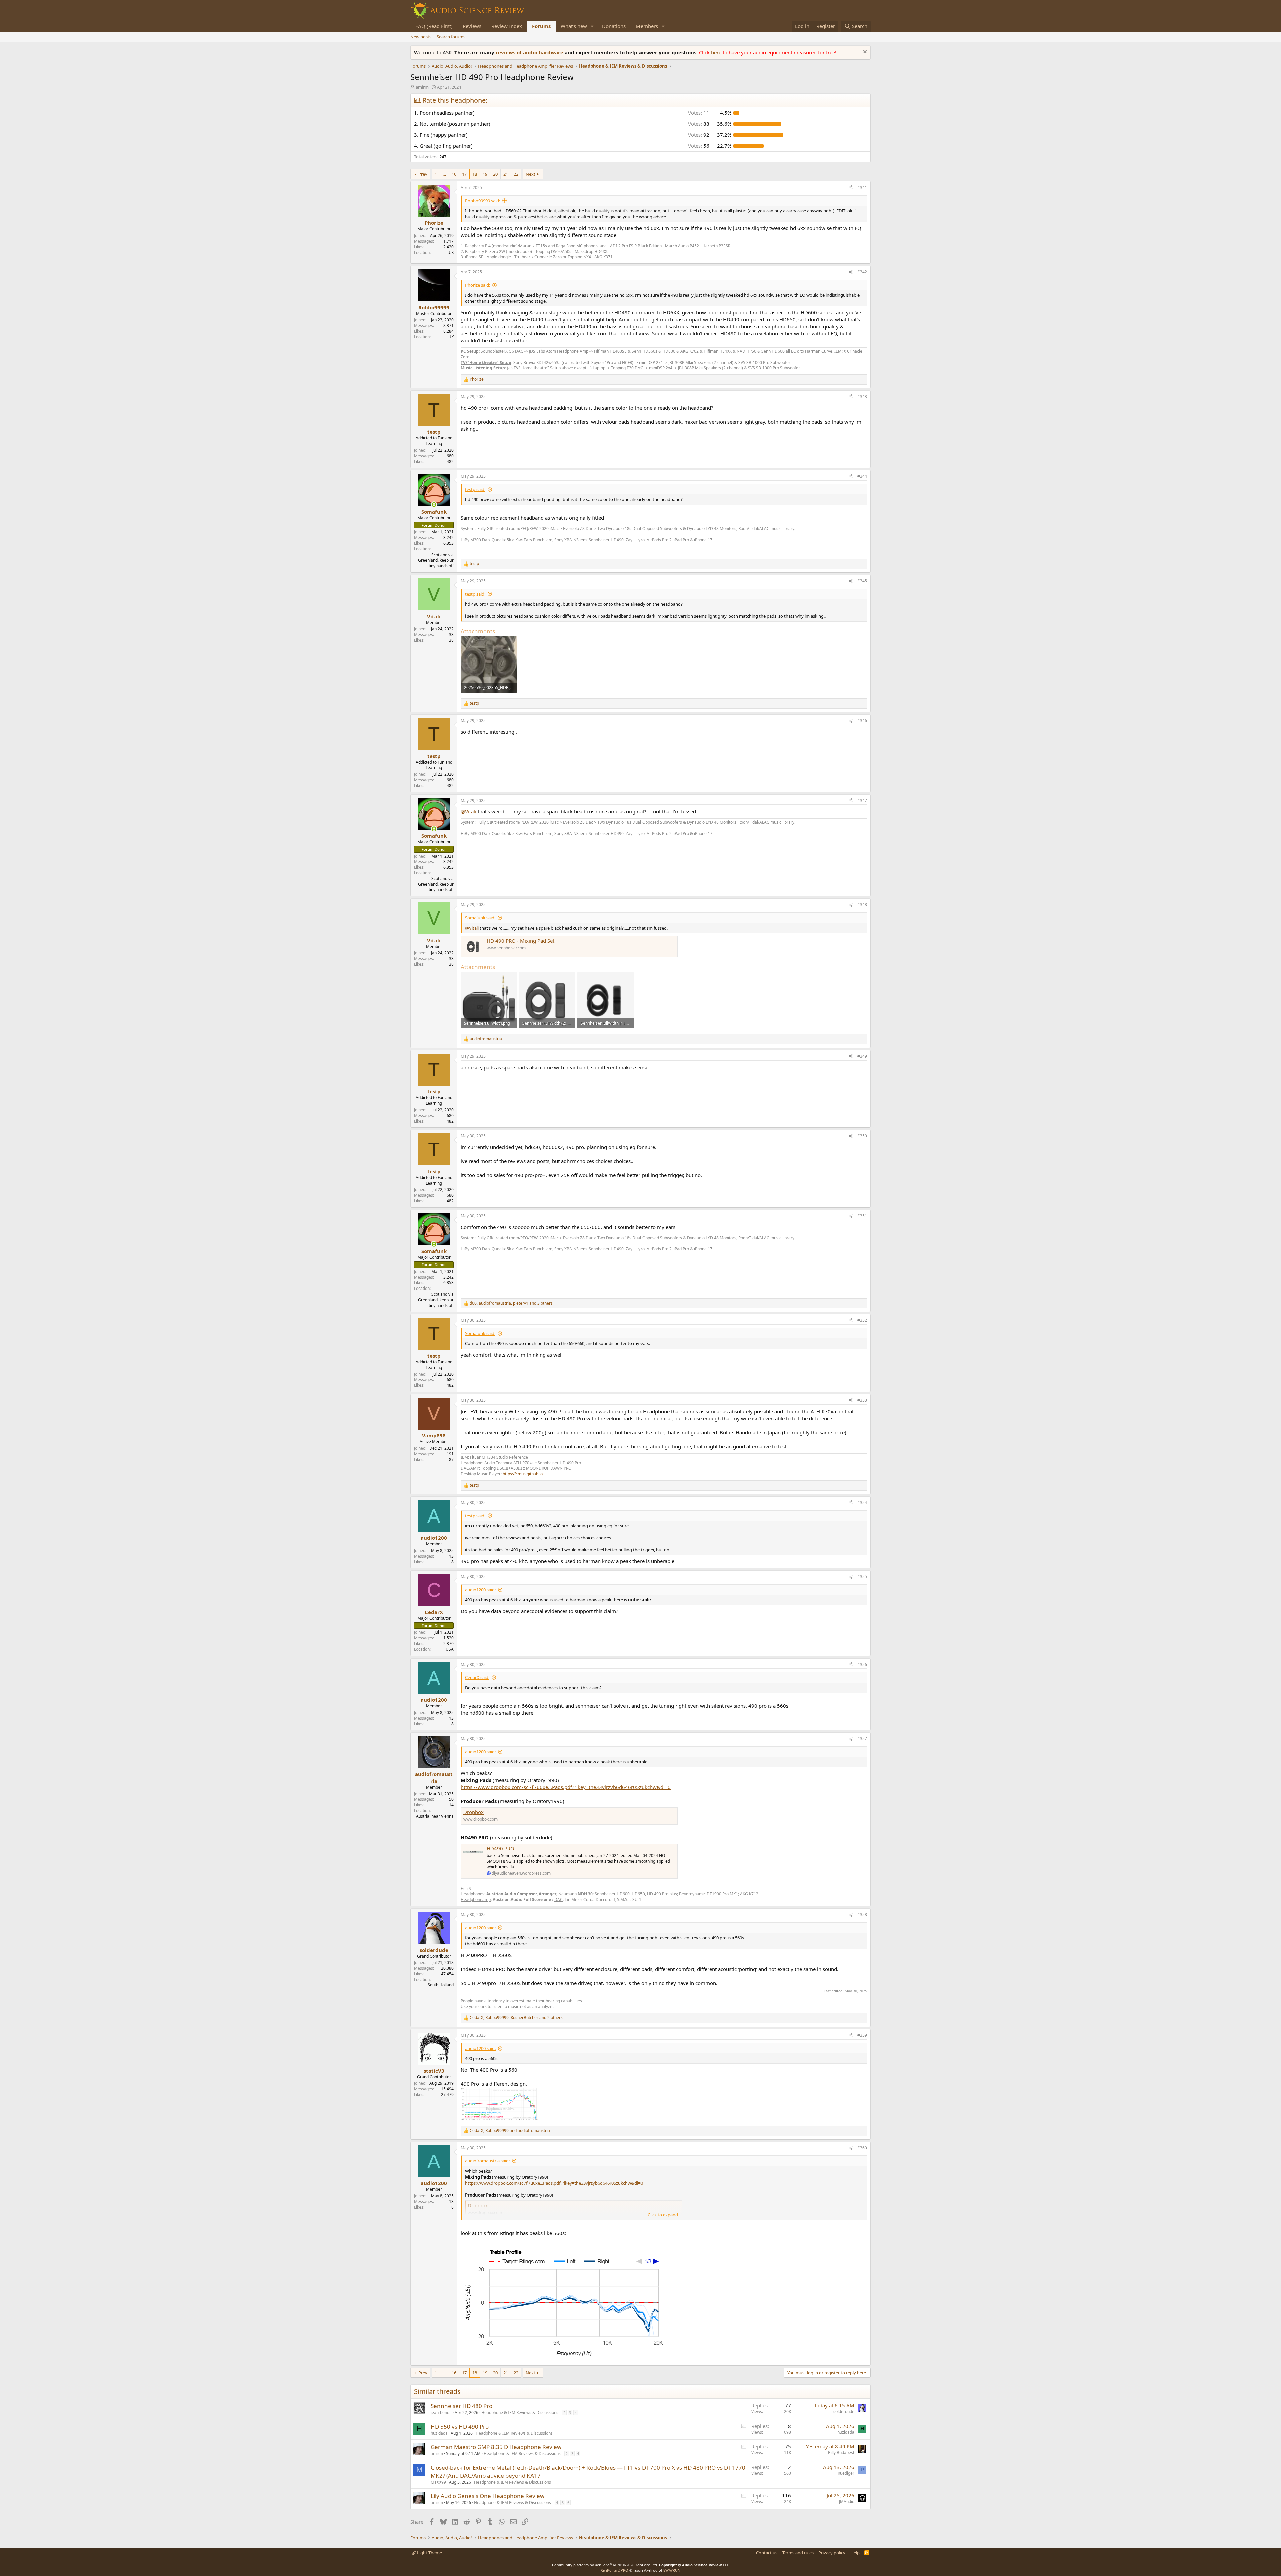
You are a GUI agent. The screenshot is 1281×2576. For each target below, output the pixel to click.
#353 (862, 1400)
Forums (541, 26)
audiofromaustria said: (487, 2161)
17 (464, 174)
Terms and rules (798, 2553)
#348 (862, 905)
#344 (862, 476)
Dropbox (474, 1812)
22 (516, 174)
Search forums (451, 37)
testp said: (475, 489)
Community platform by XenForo (605, 2565)
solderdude (844, 2411)
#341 (862, 187)
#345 (862, 581)
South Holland (441, 1985)
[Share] (851, 188)
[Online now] (434, 505)
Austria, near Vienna (435, 1816)
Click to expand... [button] (664, 2215)
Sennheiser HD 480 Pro (462, 2406)
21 (506, 174)
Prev (423, 174)
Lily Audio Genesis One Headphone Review (488, 2496)
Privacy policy (832, 2553)
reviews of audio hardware (530, 52)
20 (495, 174)
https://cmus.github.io (523, 1474)
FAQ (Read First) (434, 26)
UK (451, 337)
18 (475, 174)
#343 (862, 397)
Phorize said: (478, 285)
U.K (451, 252)
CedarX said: (477, 1677)
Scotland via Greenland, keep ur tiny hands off (436, 560)
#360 (862, 2148)
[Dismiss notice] (864, 53)
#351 (862, 1216)
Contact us (767, 2553)
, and (510, 2131)
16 (454, 174)
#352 (862, 1320)
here (717, 52)
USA (450, 1649)
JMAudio (847, 2501)
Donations (614, 26)
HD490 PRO (501, 1848)
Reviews (472, 26)
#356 (862, 1664)
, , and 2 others (516, 2018)
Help (855, 2553)
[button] (592, 26)
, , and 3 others (511, 1303)
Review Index (507, 26)
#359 (862, 2035)
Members (647, 26)
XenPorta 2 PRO (615, 2570)
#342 (862, 272)
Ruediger (846, 2473)
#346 (862, 720)
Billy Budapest (841, 2452)
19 (485, 174)
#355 (862, 1577)
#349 (862, 1056)
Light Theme (429, 2553)
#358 (862, 1915)
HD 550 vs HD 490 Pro (460, 2426)
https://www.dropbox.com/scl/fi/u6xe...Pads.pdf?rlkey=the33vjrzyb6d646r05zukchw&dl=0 (566, 1787)
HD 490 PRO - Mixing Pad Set (521, 941)
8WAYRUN (672, 2570)
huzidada (439, 2433)
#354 (862, 1503)
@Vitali (469, 811)
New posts (421, 37)
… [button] (444, 174)
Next (531, 174)
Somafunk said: (480, 918)
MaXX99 (438, 2482)
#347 (862, 801)
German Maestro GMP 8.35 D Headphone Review (496, 2447)
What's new (574, 26)
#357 (862, 1738)
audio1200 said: (480, 1590)
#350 (862, 1136)
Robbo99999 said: (483, 201)
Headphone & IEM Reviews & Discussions (520, 2412)
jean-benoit (441, 2412)
